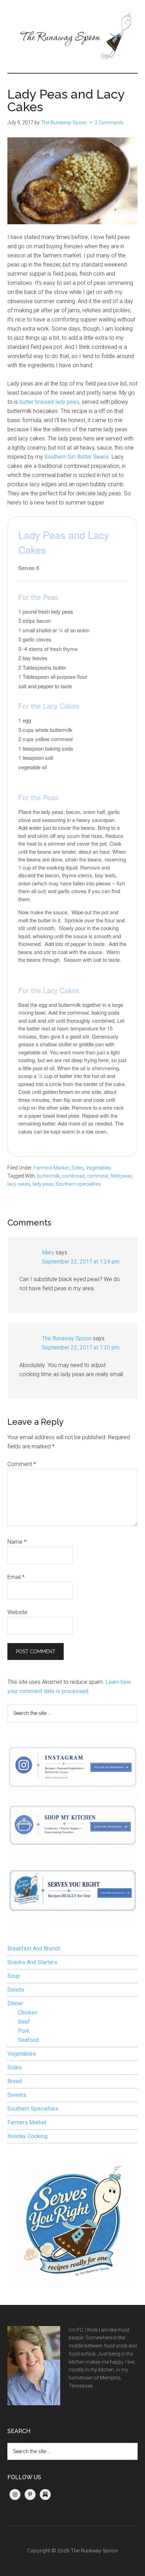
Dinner (15, 2003)
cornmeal (97, 1176)
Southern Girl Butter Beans (77, 457)
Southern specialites (78, 1184)
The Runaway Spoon (67, 1338)
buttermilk (48, 1176)
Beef (24, 2022)
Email (16, 1577)
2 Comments (109, 123)
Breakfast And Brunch (34, 1948)
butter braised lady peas (49, 402)
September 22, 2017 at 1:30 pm (81, 1347)
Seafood (29, 2040)
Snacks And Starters (32, 1962)
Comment (22, 1464)
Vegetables (99, 1168)
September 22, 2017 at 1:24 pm (81, 1262)
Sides (78, 1168)
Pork (24, 2031)
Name (17, 1542)
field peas (121, 1176)
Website (17, 1612)
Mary (48, 1252)
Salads (16, 1990)
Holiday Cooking (27, 2136)
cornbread (73, 1176)
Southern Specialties (33, 2109)
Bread (15, 2081)
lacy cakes (19, 1184)
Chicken (28, 2013)
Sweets (17, 2095)
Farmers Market (52, 1168)
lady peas (43, 1184)
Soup (14, 1976)
